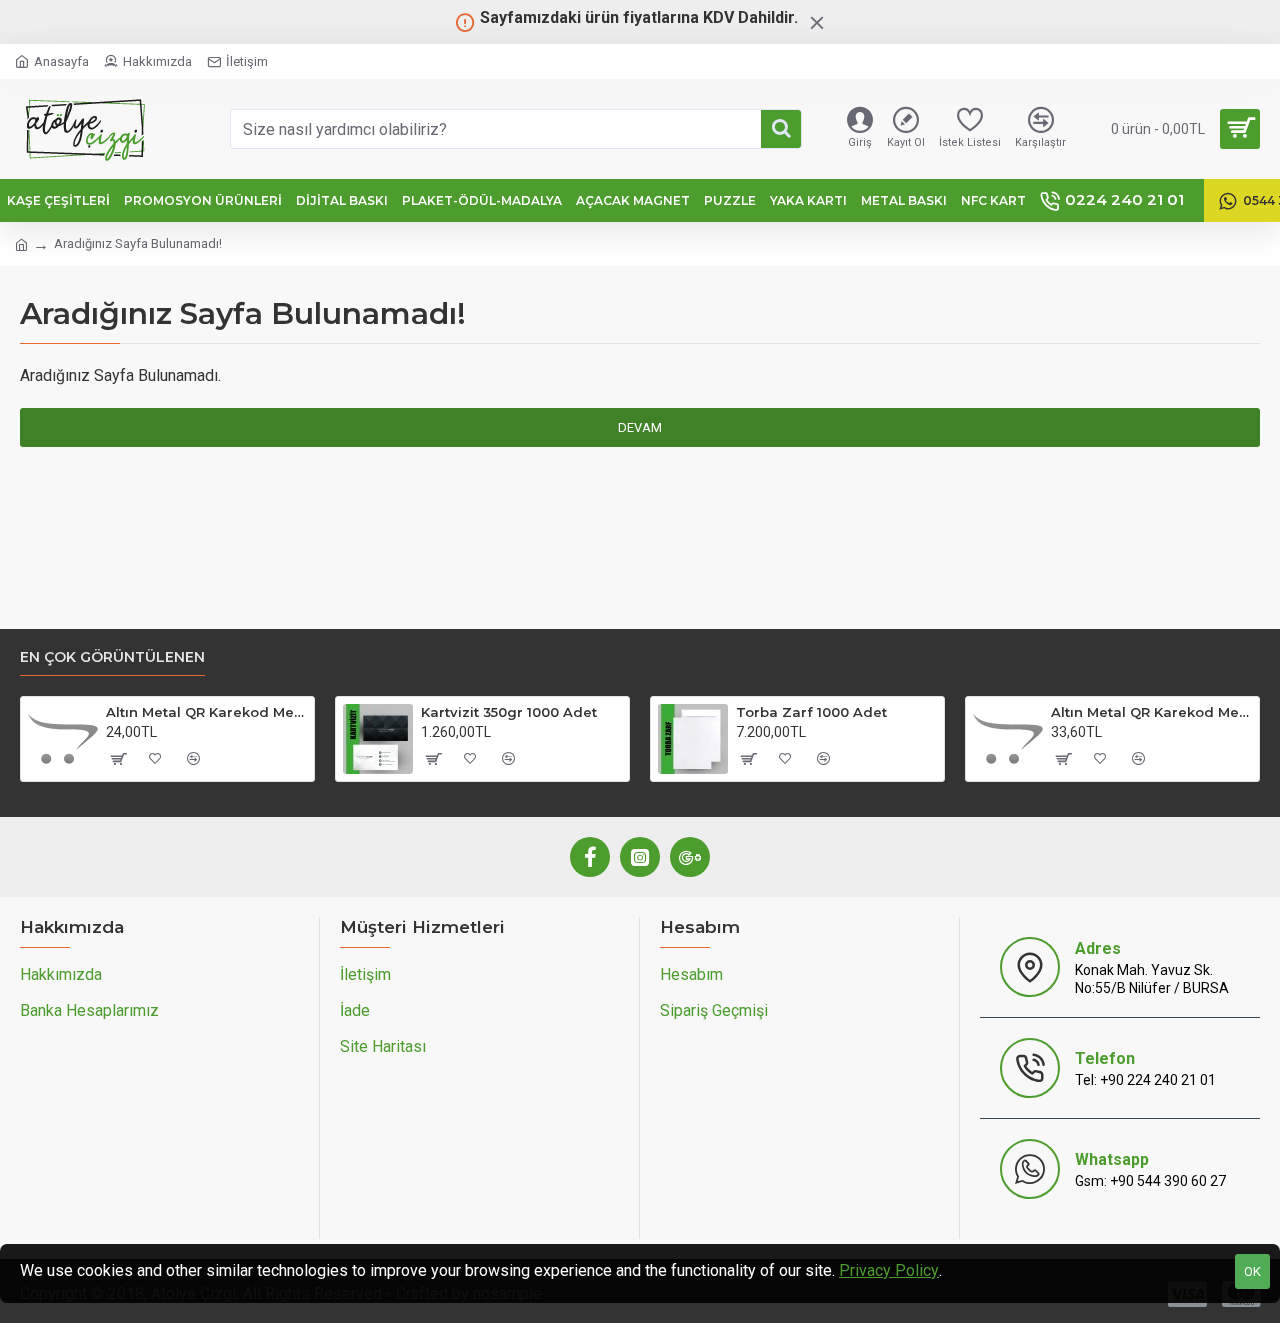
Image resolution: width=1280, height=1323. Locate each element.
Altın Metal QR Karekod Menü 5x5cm (206, 712)
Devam (640, 427)
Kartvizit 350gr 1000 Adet (509, 712)
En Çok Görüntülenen (112, 657)
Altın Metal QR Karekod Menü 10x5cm (1151, 712)
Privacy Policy (889, 1270)
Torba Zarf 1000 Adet (811, 712)
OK (1252, 1271)
